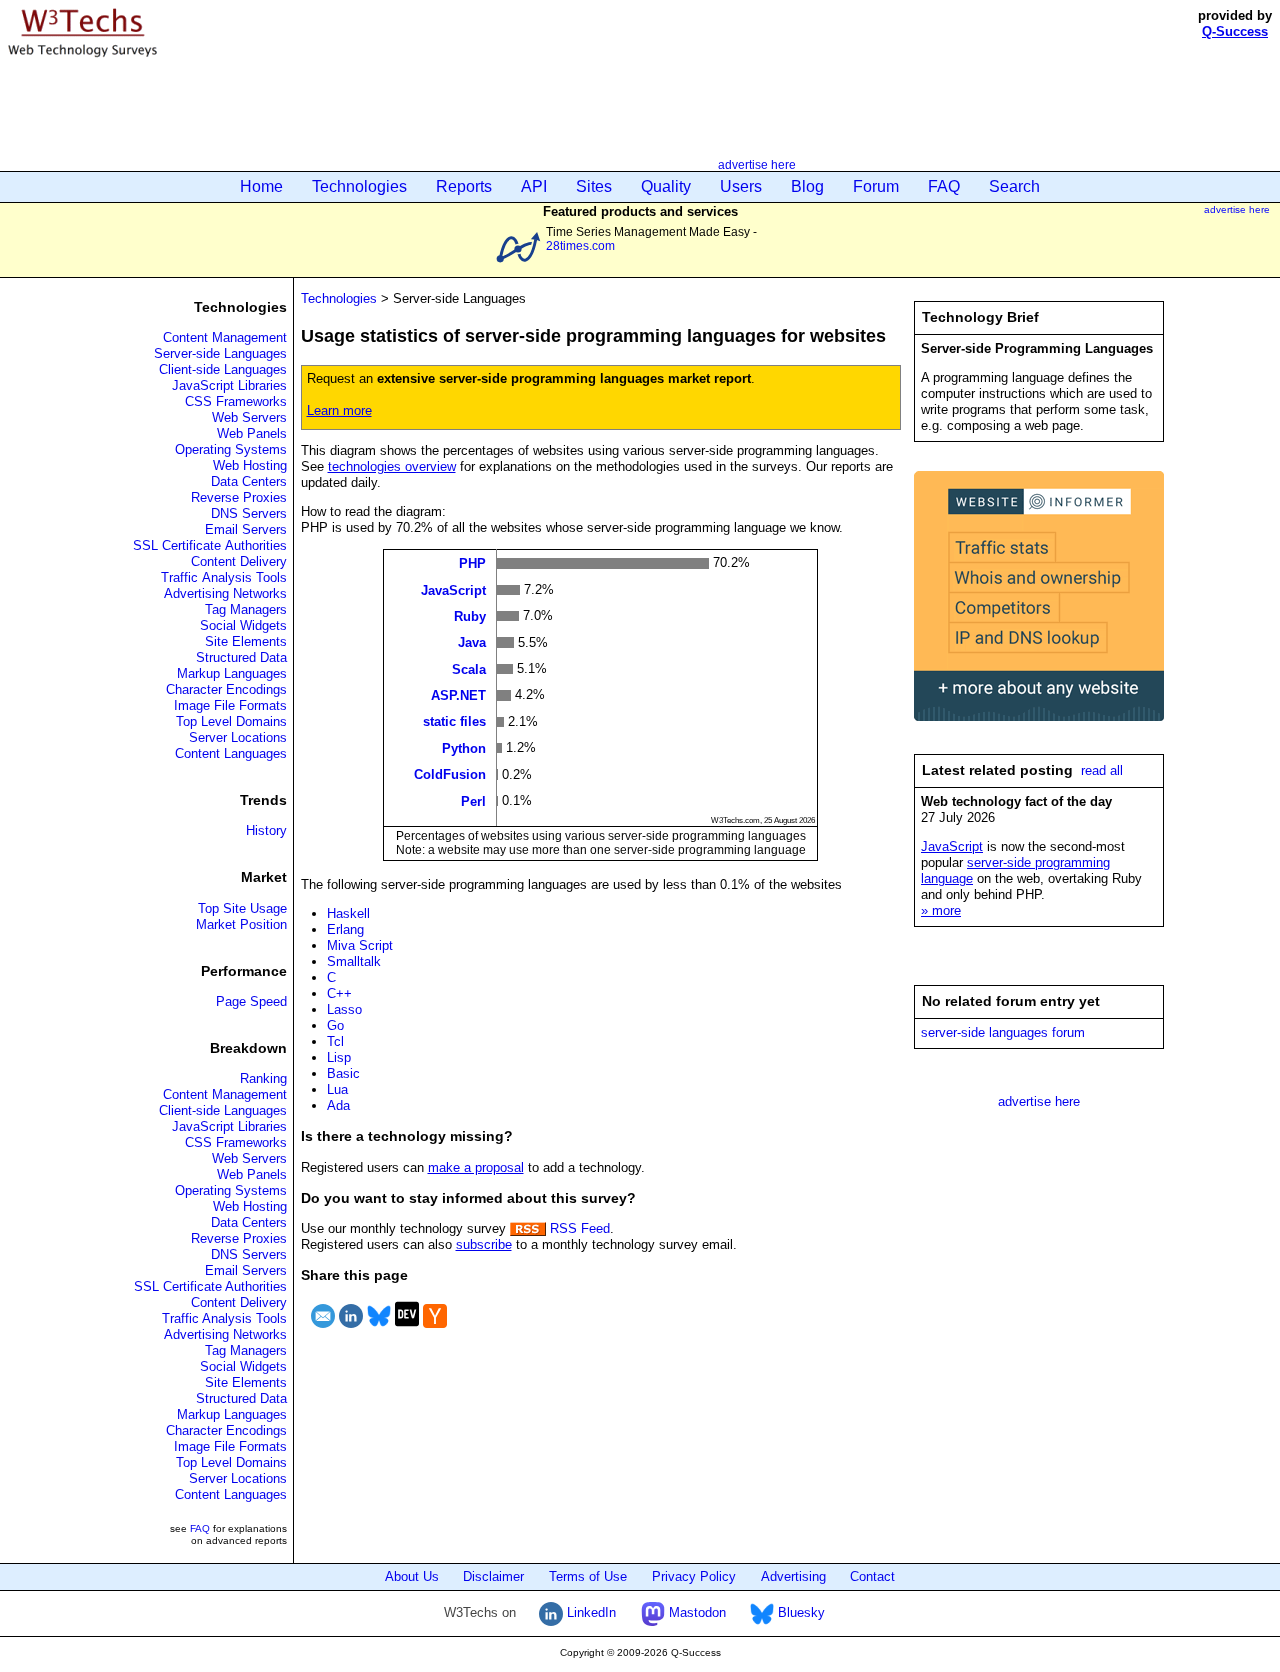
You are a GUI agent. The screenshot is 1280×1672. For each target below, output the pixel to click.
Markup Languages (232, 673)
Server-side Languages (220, 353)
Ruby (470, 615)
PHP (472, 563)
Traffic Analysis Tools (224, 577)
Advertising (793, 1576)
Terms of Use (588, 1576)
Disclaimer (493, 1576)
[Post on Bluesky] (379, 1330)
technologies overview (392, 466)
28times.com (580, 245)
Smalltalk (354, 961)
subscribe (484, 1244)
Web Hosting (250, 465)
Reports (464, 186)
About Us (412, 1576)
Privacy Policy (694, 1576)
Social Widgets (243, 625)
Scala (469, 668)
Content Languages (231, 753)
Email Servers (246, 529)
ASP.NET (458, 695)
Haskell (348, 913)
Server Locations (238, 737)
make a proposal (476, 1167)
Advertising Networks (225, 593)
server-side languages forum (1003, 1032)
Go (335, 1025)
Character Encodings (226, 689)
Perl (473, 800)
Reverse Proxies (239, 497)
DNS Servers (249, 513)
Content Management (225, 337)
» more (941, 910)
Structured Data (241, 657)
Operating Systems (231, 449)
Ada (338, 1105)
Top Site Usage (242, 908)
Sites (594, 186)
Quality (666, 186)
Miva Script (360, 945)
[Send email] (323, 1330)
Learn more (339, 410)
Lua (337, 1089)
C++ (339, 993)
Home (261, 186)
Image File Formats (230, 705)
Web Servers (249, 417)
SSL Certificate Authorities (210, 545)
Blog (807, 186)
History (266, 830)
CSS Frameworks (236, 401)
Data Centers (249, 481)
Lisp (339, 1057)
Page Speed (251, 1001)
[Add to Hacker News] (435, 1330)
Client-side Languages (223, 369)
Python (464, 747)
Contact (872, 1576)
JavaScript (453, 589)
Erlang (345, 929)
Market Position (241, 924)
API (534, 186)
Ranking (263, 1078)
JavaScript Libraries (229, 385)
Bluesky (799, 1612)
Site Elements (246, 641)
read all (1102, 770)
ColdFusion (450, 774)
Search (1014, 186)
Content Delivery (239, 561)
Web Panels (252, 433)
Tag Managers (246, 609)
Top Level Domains (231, 721)
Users (741, 186)
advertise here (757, 164)
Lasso (344, 1009)
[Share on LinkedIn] (351, 1330)
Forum (876, 186)
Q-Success (1235, 31)
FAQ (944, 186)
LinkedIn (589, 1612)
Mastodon (695, 1612)
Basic (343, 1073)
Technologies (359, 186)
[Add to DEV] (407, 1330)
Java (472, 642)
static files (454, 721)
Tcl (335, 1041)
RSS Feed (578, 1228)
